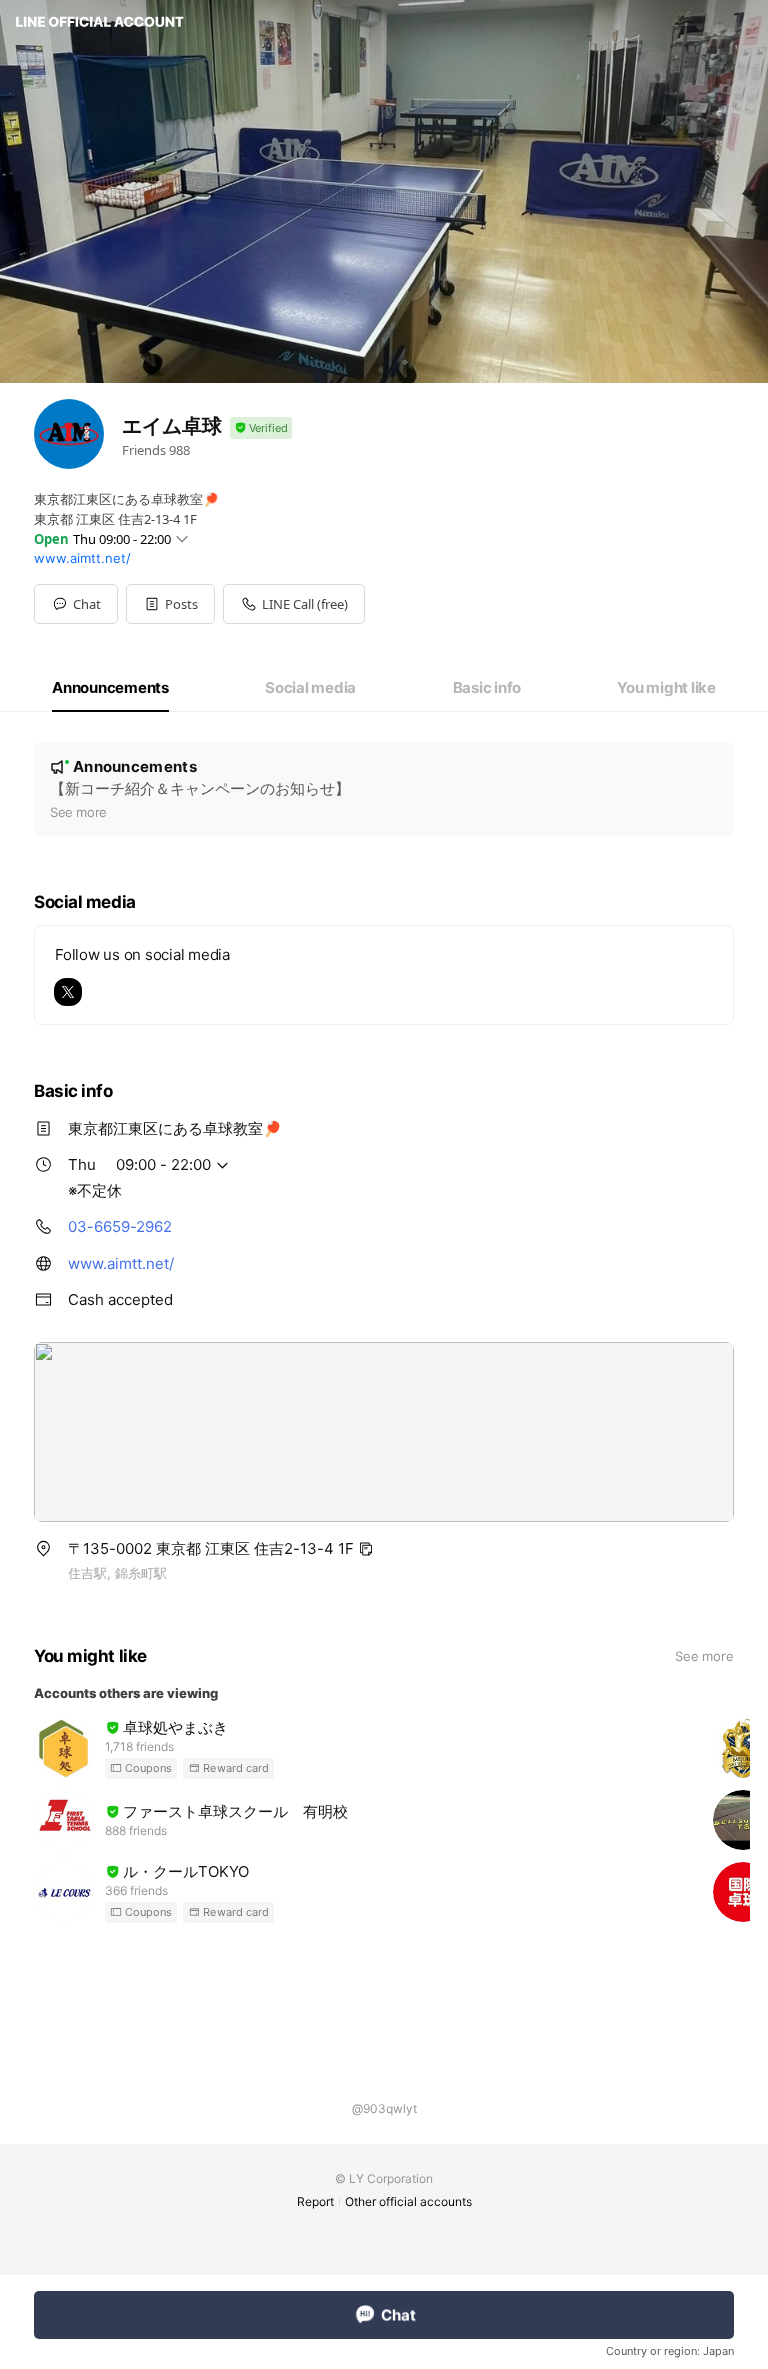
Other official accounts (408, 2201)
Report (315, 2201)
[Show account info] (261, 428)
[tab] (110, 688)
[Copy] (366, 1549)
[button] (170, 604)
